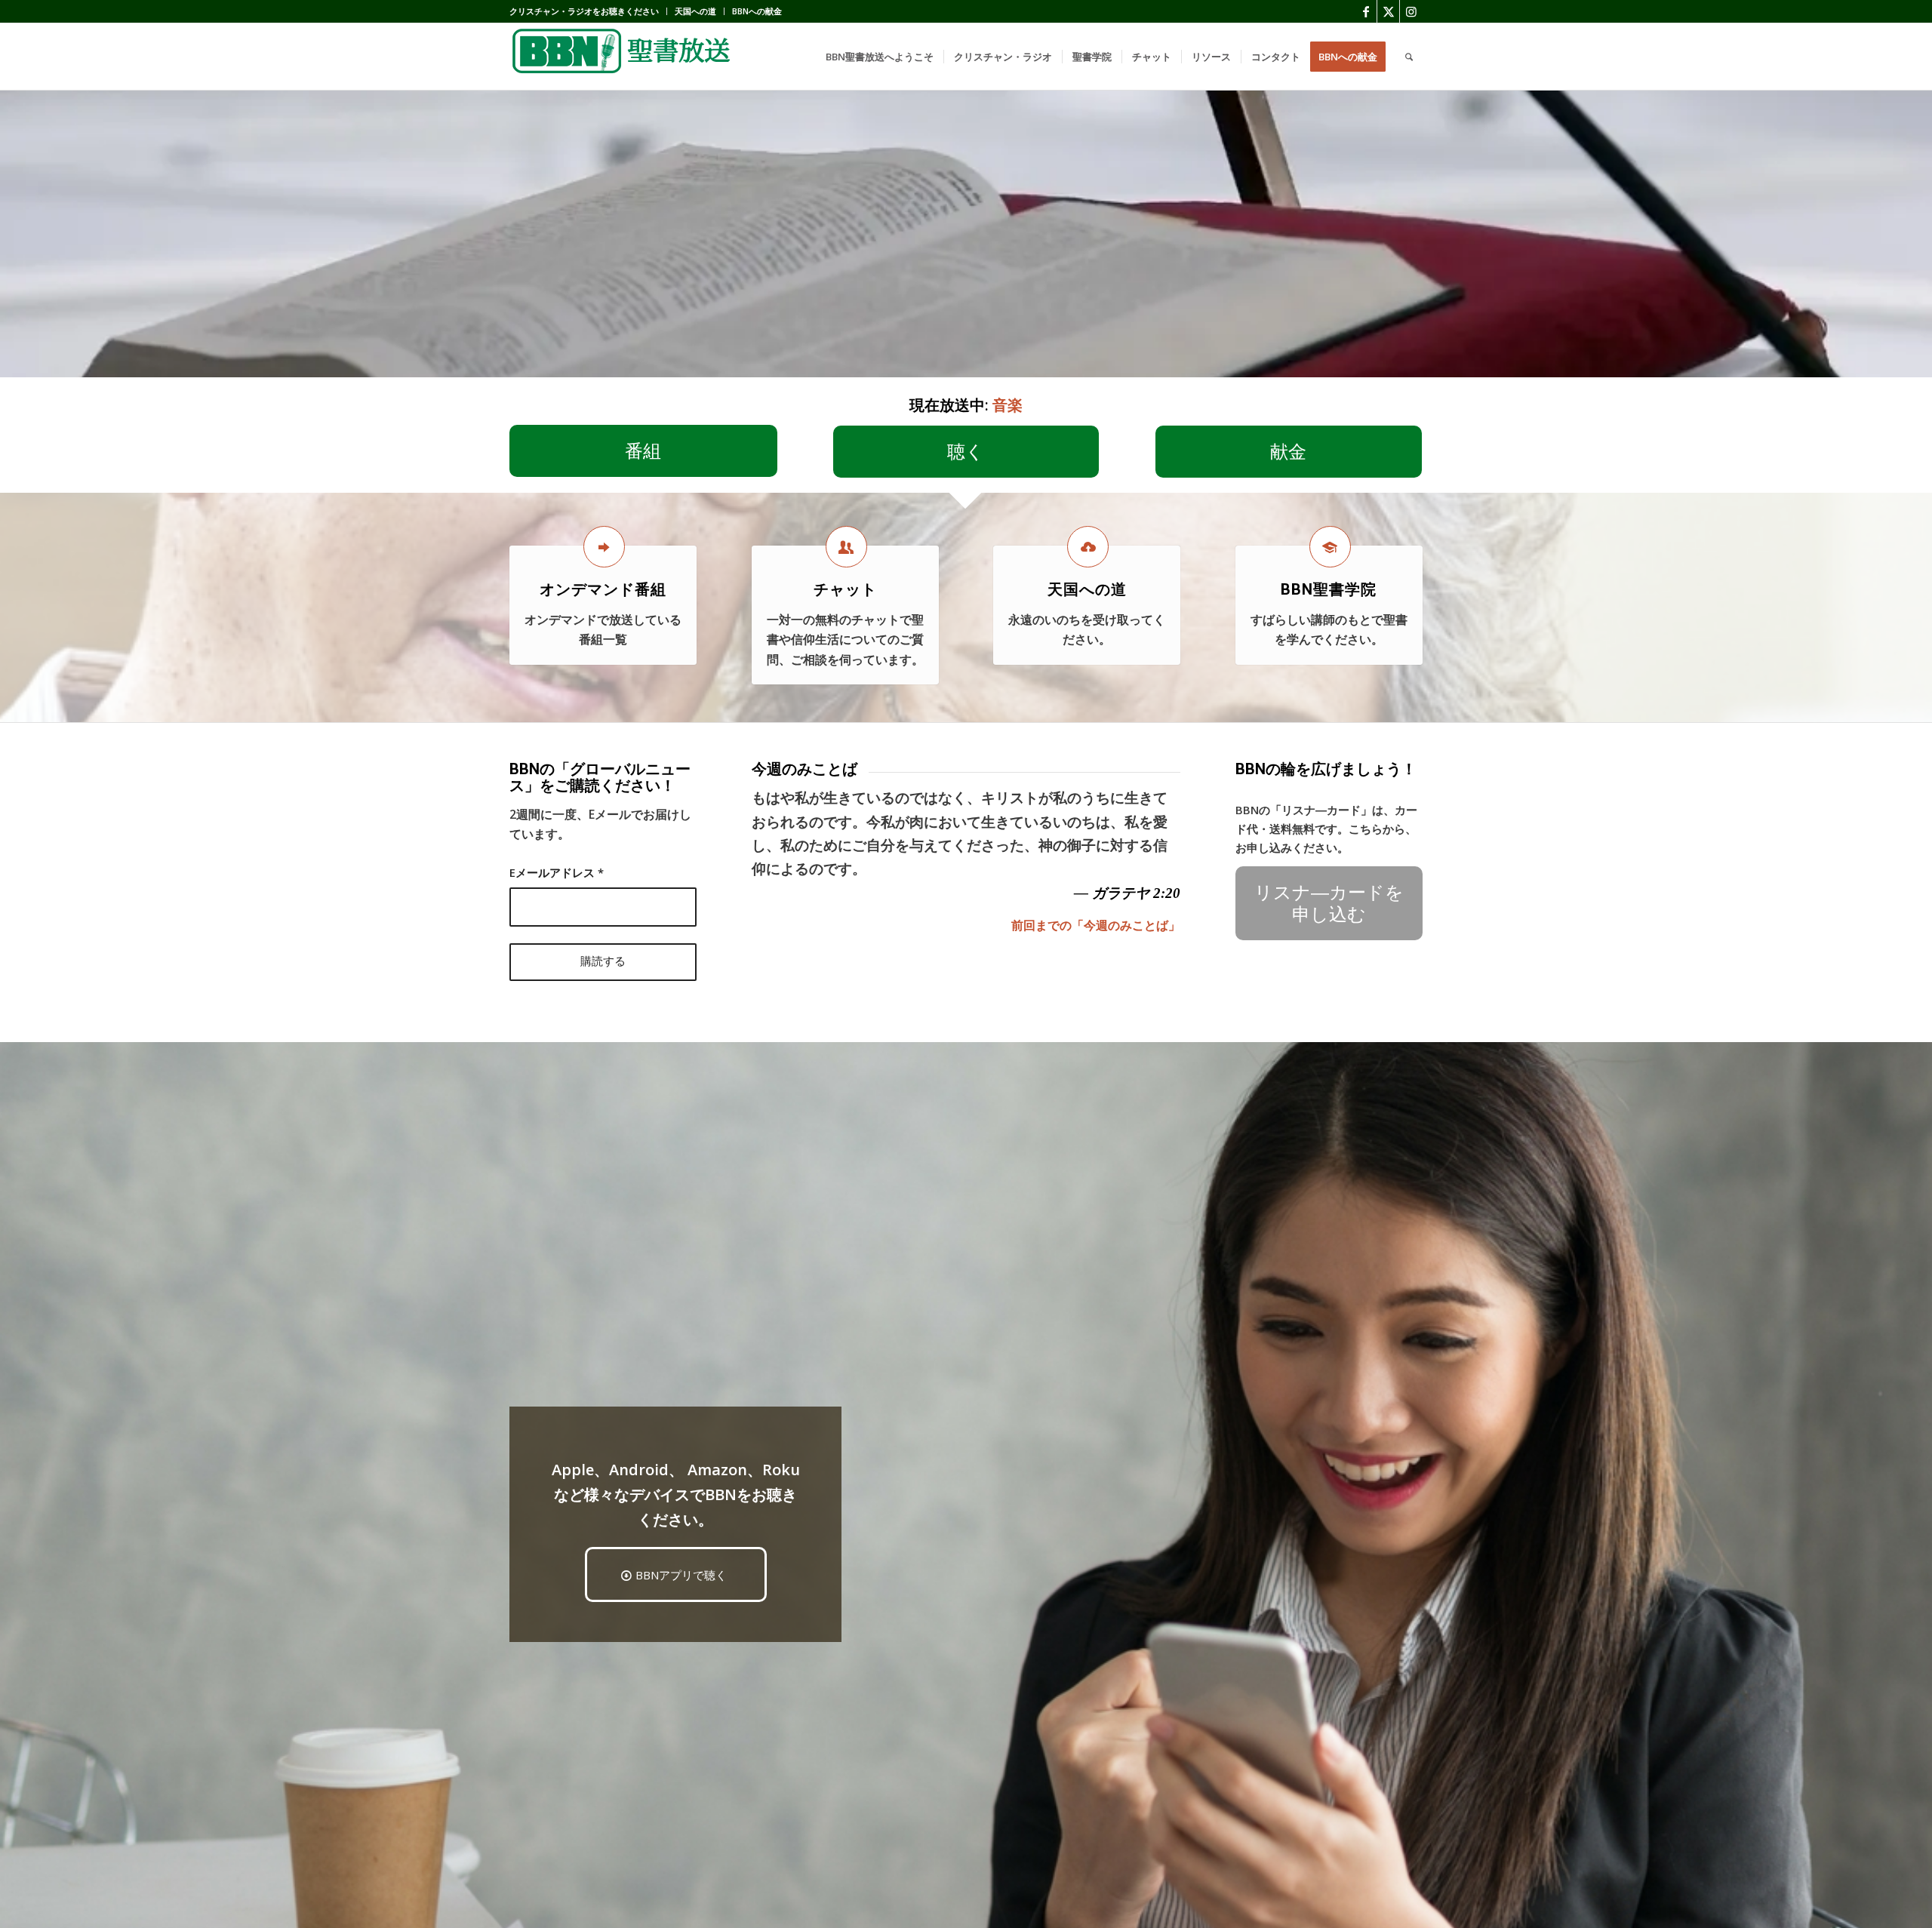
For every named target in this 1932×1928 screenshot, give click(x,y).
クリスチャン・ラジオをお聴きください (584, 11)
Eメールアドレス (557, 872)
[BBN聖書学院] (1330, 547)
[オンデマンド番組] (604, 547)
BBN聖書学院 (1329, 589)
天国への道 (695, 11)
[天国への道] (1088, 547)
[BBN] (623, 57)
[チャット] (846, 547)
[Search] (1409, 57)
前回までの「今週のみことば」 (1096, 925)
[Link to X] (1388, 11)
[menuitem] (588, 11)
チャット (845, 589)
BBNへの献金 (757, 11)
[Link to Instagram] (1411, 11)
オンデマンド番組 (603, 589)
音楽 (1008, 405)
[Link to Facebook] (1366, 11)
